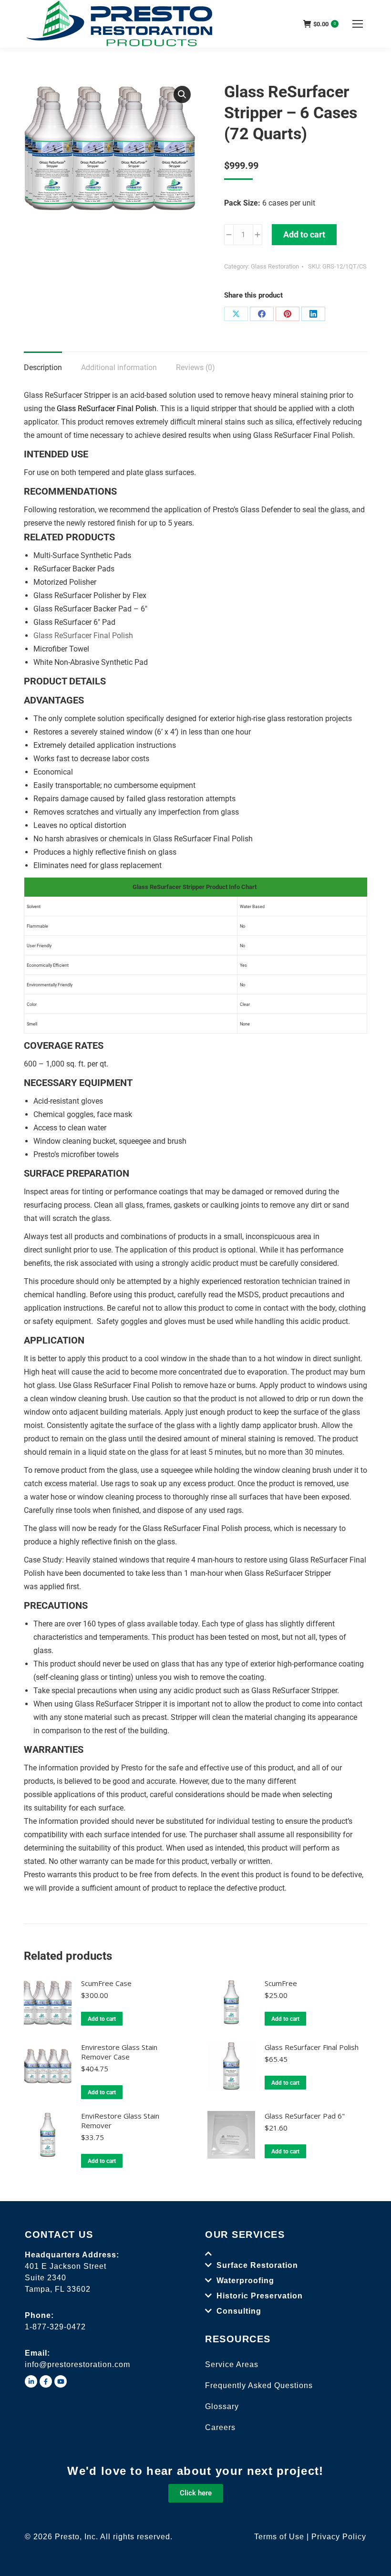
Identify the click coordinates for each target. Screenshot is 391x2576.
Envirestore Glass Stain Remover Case (119, 2052)
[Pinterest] (288, 314)
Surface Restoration (257, 2265)
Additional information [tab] (119, 367)
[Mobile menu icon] (358, 24)
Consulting (239, 2311)
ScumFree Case (106, 1983)
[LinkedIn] (313, 314)
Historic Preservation (260, 2296)
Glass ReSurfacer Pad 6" (305, 2116)
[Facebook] (262, 314)
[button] (182, 94)
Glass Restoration (275, 266)
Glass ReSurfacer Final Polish (312, 2047)
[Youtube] (61, 2381)
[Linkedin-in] (31, 2381)
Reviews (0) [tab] (195, 367)
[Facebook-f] (46, 2381)
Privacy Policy (339, 2537)
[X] (236, 314)
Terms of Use (279, 2537)
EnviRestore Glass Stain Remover (120, 2121)
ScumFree (281, 1983)
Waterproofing (245, 2281)
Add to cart (304, 234)
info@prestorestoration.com (77, 2364)
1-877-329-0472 (55, 2327)
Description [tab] (43, 367)
